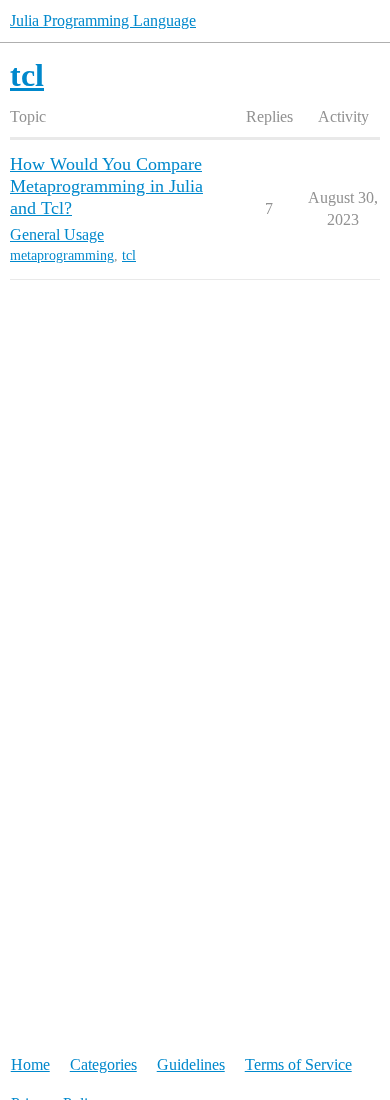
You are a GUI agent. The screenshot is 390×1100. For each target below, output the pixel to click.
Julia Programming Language (103, 20)
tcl (129, 255)
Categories (103, 1064)
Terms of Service (298, 1064)
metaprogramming (62, 255)
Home (30, 1064)
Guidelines (191, 1064)
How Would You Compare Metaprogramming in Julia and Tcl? (106, 186)
